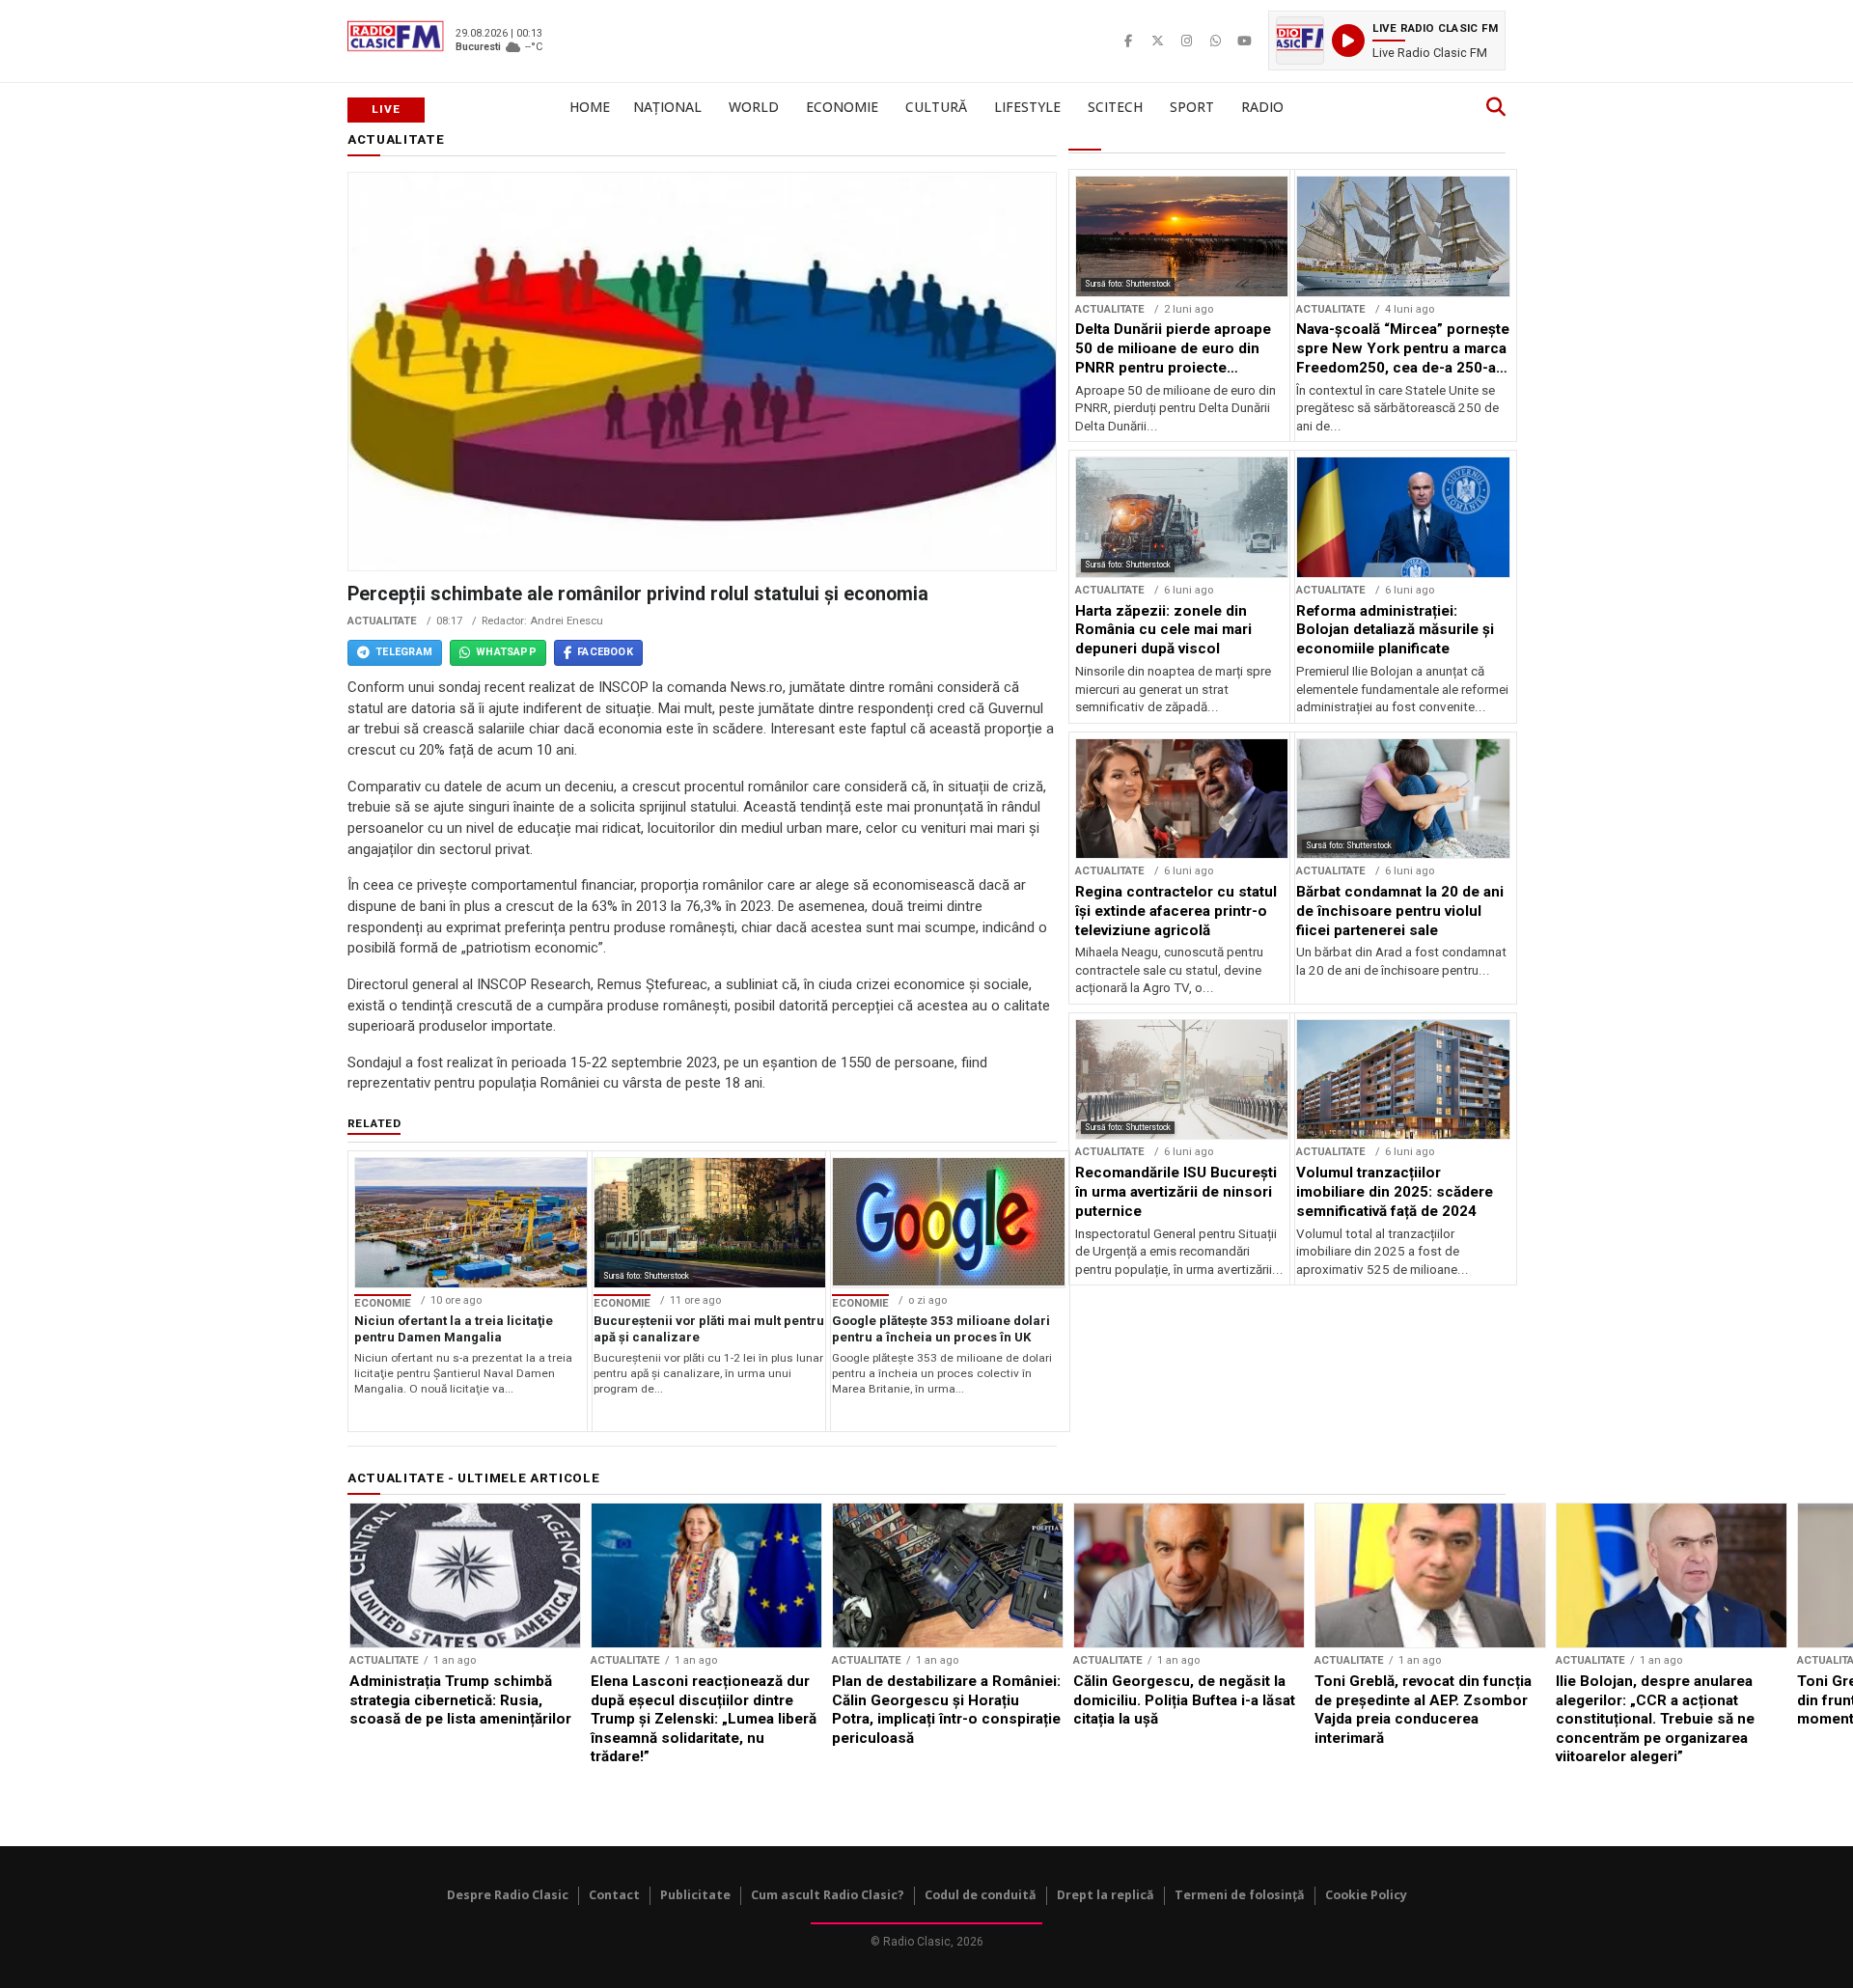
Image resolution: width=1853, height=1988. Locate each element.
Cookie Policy (1366, 1895)
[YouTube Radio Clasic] (1244, 41)
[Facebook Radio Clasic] (1128, 41)
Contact (614, 1895)
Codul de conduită (981, 1895)
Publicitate (695, 1895)
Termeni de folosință (1240, 1895)
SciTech (1115, 107)
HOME (590, 107)
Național (667, 107)
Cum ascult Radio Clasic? (828, 1895)
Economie (842, 107)
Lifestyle (1027, 107)
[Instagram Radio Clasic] (1186, 41)
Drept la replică (1106, 1895)
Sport (1192, 107)
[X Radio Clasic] (1157, 41)
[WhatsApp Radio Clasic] (1215, 41)
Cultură (936, 107)
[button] (1387, 41)
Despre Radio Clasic (508, 1895)
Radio (1262, 107)
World (754, 107)
